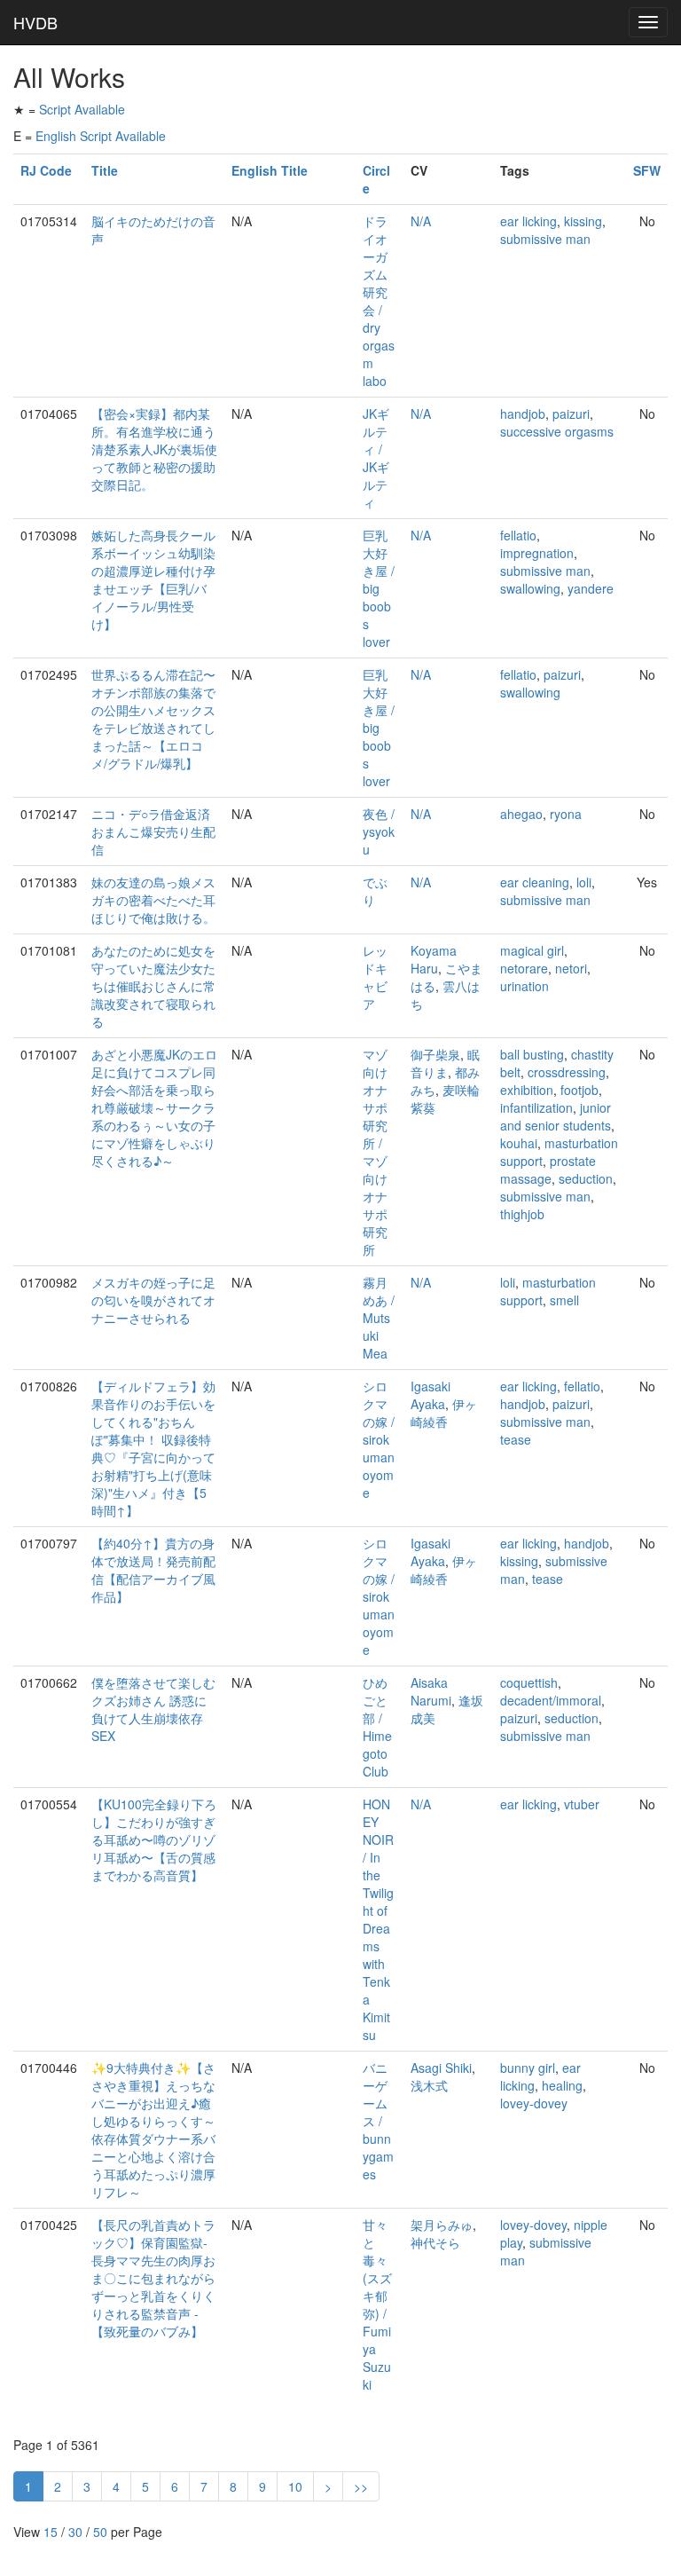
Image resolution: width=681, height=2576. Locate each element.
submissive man (545, 239)
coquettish (529, 1682)
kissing (583, 221)
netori (571, 968)
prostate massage (548, 1170)
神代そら (435, 2242)
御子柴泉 (435, 1054)
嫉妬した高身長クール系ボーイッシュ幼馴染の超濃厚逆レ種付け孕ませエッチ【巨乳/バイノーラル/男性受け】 (153, 579)
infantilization (536, 1107)
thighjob (522, 1214)
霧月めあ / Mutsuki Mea (379, 1318)
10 (295, 2486)
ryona (566, 814)
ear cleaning (535, 882)
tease (516, 1439)
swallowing (530, 588)
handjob (523, 414)
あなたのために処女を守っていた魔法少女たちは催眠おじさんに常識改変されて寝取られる (153, 986)
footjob (579, 1090)
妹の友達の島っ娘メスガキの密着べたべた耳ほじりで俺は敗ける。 (153, 900)
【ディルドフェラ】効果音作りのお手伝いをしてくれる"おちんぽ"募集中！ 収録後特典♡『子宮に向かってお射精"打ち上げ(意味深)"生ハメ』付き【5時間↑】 (153, 1448)
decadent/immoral (551, 1700)
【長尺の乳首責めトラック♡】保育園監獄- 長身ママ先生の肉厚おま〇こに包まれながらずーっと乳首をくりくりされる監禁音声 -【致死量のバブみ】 (153, 2278)
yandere (591, 588)
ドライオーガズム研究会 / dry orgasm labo (379, 301)
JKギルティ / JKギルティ (376, 458)
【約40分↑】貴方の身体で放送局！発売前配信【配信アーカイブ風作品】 (153, 1570)
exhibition (527, 1090)
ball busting (532, 1054)
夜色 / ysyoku (379, 831)
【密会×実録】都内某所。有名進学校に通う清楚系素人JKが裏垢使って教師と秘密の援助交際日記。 (154, 449)
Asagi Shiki (441, 2068)
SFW (647, 170)
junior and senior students (556, 1116)
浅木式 (429, 2085)
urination (524, 986)
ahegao (521, 814)
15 (51, 2532)
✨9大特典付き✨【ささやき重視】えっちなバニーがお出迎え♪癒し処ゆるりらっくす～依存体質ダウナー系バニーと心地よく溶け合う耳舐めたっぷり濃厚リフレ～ (153, 2130)
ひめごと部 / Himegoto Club (377, 1727)
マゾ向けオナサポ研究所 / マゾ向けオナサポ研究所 (375, 1152)
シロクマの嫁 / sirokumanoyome (379, 1439)
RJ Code (46, 170)
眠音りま (445, 1063)
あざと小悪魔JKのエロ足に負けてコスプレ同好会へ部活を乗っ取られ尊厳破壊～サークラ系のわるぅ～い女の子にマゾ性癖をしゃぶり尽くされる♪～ (154, 1107)
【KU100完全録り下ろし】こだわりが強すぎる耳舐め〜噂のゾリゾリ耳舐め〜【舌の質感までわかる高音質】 (154, 1839)
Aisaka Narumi (431, 1691)
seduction (586, 1178)
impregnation (537, 553)
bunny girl (528, 2068)
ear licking (528, 221)
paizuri (571, 414)
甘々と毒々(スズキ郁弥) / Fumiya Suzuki (377, 2304)
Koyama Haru (434, 959)
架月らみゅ (442, 2225)
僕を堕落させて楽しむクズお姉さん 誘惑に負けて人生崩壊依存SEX (153, 1709)
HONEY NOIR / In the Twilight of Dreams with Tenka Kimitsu (378, 1919)
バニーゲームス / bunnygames (378, 2121)
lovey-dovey (534, 2103)
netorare (524, 968)
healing (562, 2085)
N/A (421, 221)
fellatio (518, 535)
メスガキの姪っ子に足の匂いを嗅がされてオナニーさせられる (153, 1300)
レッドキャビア (375, 977)
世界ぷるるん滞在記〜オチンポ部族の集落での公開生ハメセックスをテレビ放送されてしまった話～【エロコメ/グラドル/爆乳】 (153, 719)
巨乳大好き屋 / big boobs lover (379, 588)
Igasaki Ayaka (431, 1395)
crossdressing (567, 1072)
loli (584, 882)
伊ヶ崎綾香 (444, 1413)
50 (100, 2532)
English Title (270, 170)
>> (361, 2486)
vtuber (582, 1804)
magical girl (532, 950)
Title (105, 170)
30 (75, 2532)
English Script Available (101, 136)
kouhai (519, 1143)
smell (564, 1300)
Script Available (82, 109)
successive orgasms (557, 431)
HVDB (35, 22)
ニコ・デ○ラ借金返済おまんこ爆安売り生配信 (153, 831)
